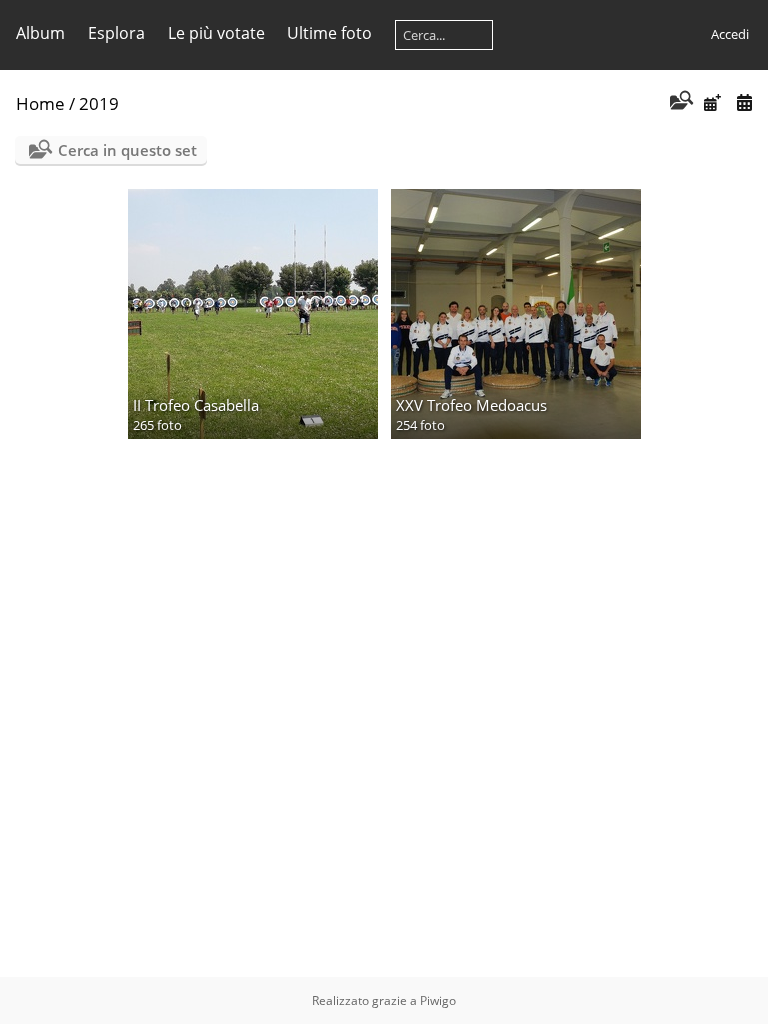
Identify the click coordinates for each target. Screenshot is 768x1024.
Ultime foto (329, 33)
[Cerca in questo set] (679, 102)
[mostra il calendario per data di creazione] (744, 102)
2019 (99, 103)
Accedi (730, 34)
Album (40, 33)
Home (40, 103)
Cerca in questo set (127, 150)
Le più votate (216, 33)
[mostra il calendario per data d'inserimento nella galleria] (712, 102)
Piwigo (438, 1000)
